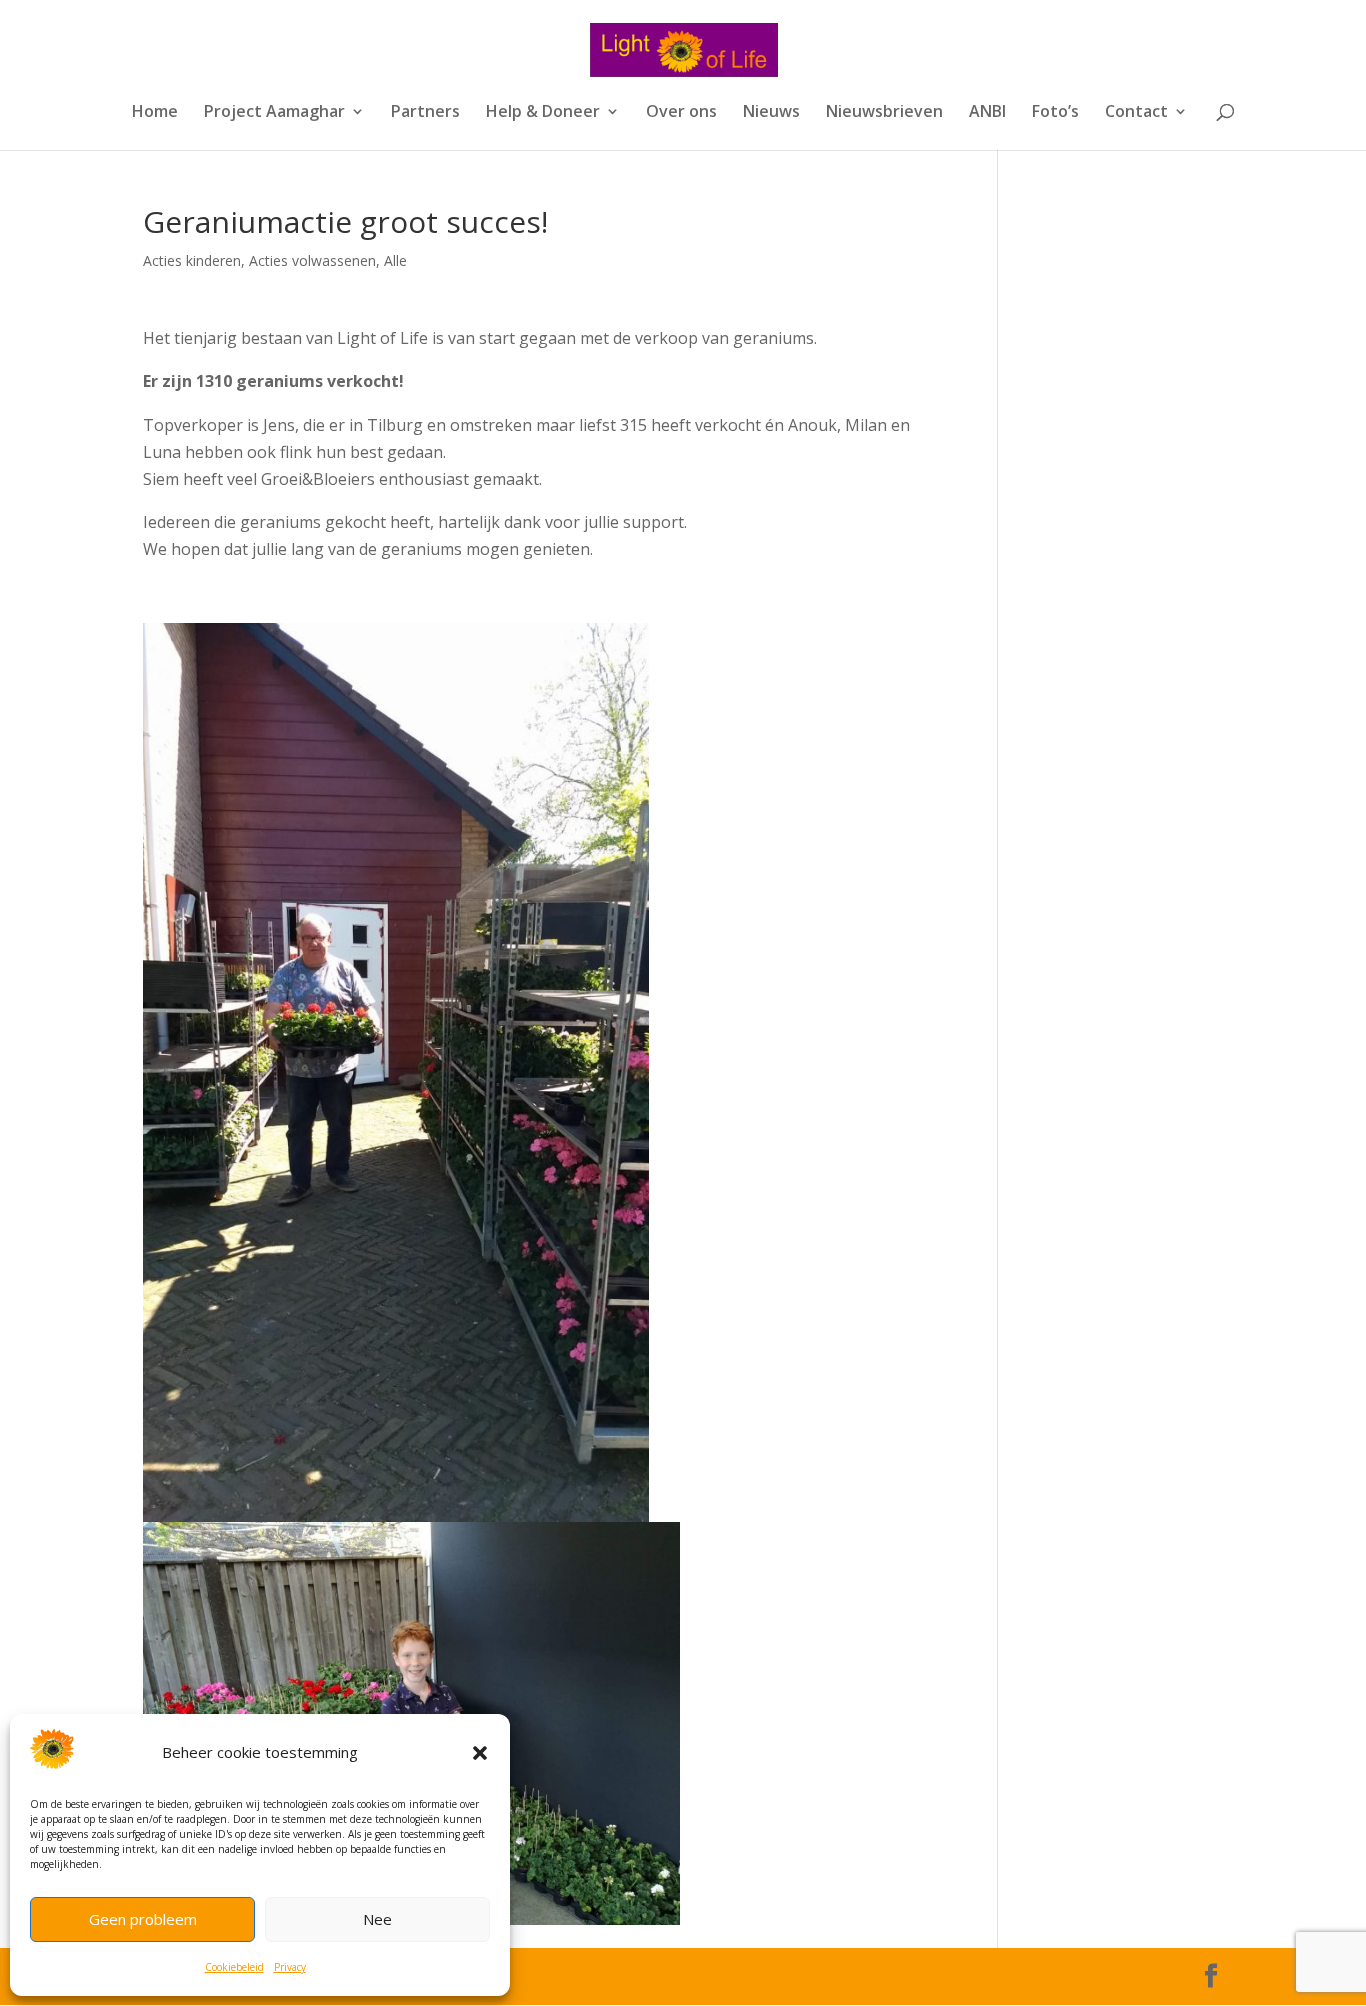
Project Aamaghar (274, 113)
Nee (377, 1919)
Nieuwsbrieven (884, 113)
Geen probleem (143, 1919)
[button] (480, 1753)
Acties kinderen (192, 260)
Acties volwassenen (312, 260)
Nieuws (771, 113)
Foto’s (1055, 113)
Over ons (681, 113)
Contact (1136, 113)
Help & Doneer (543, 113)
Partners (425, 113)
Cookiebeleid (234, 1967)
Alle (395, 260)
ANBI (987, 113)
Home (155, 113)
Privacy (290, 1967)
